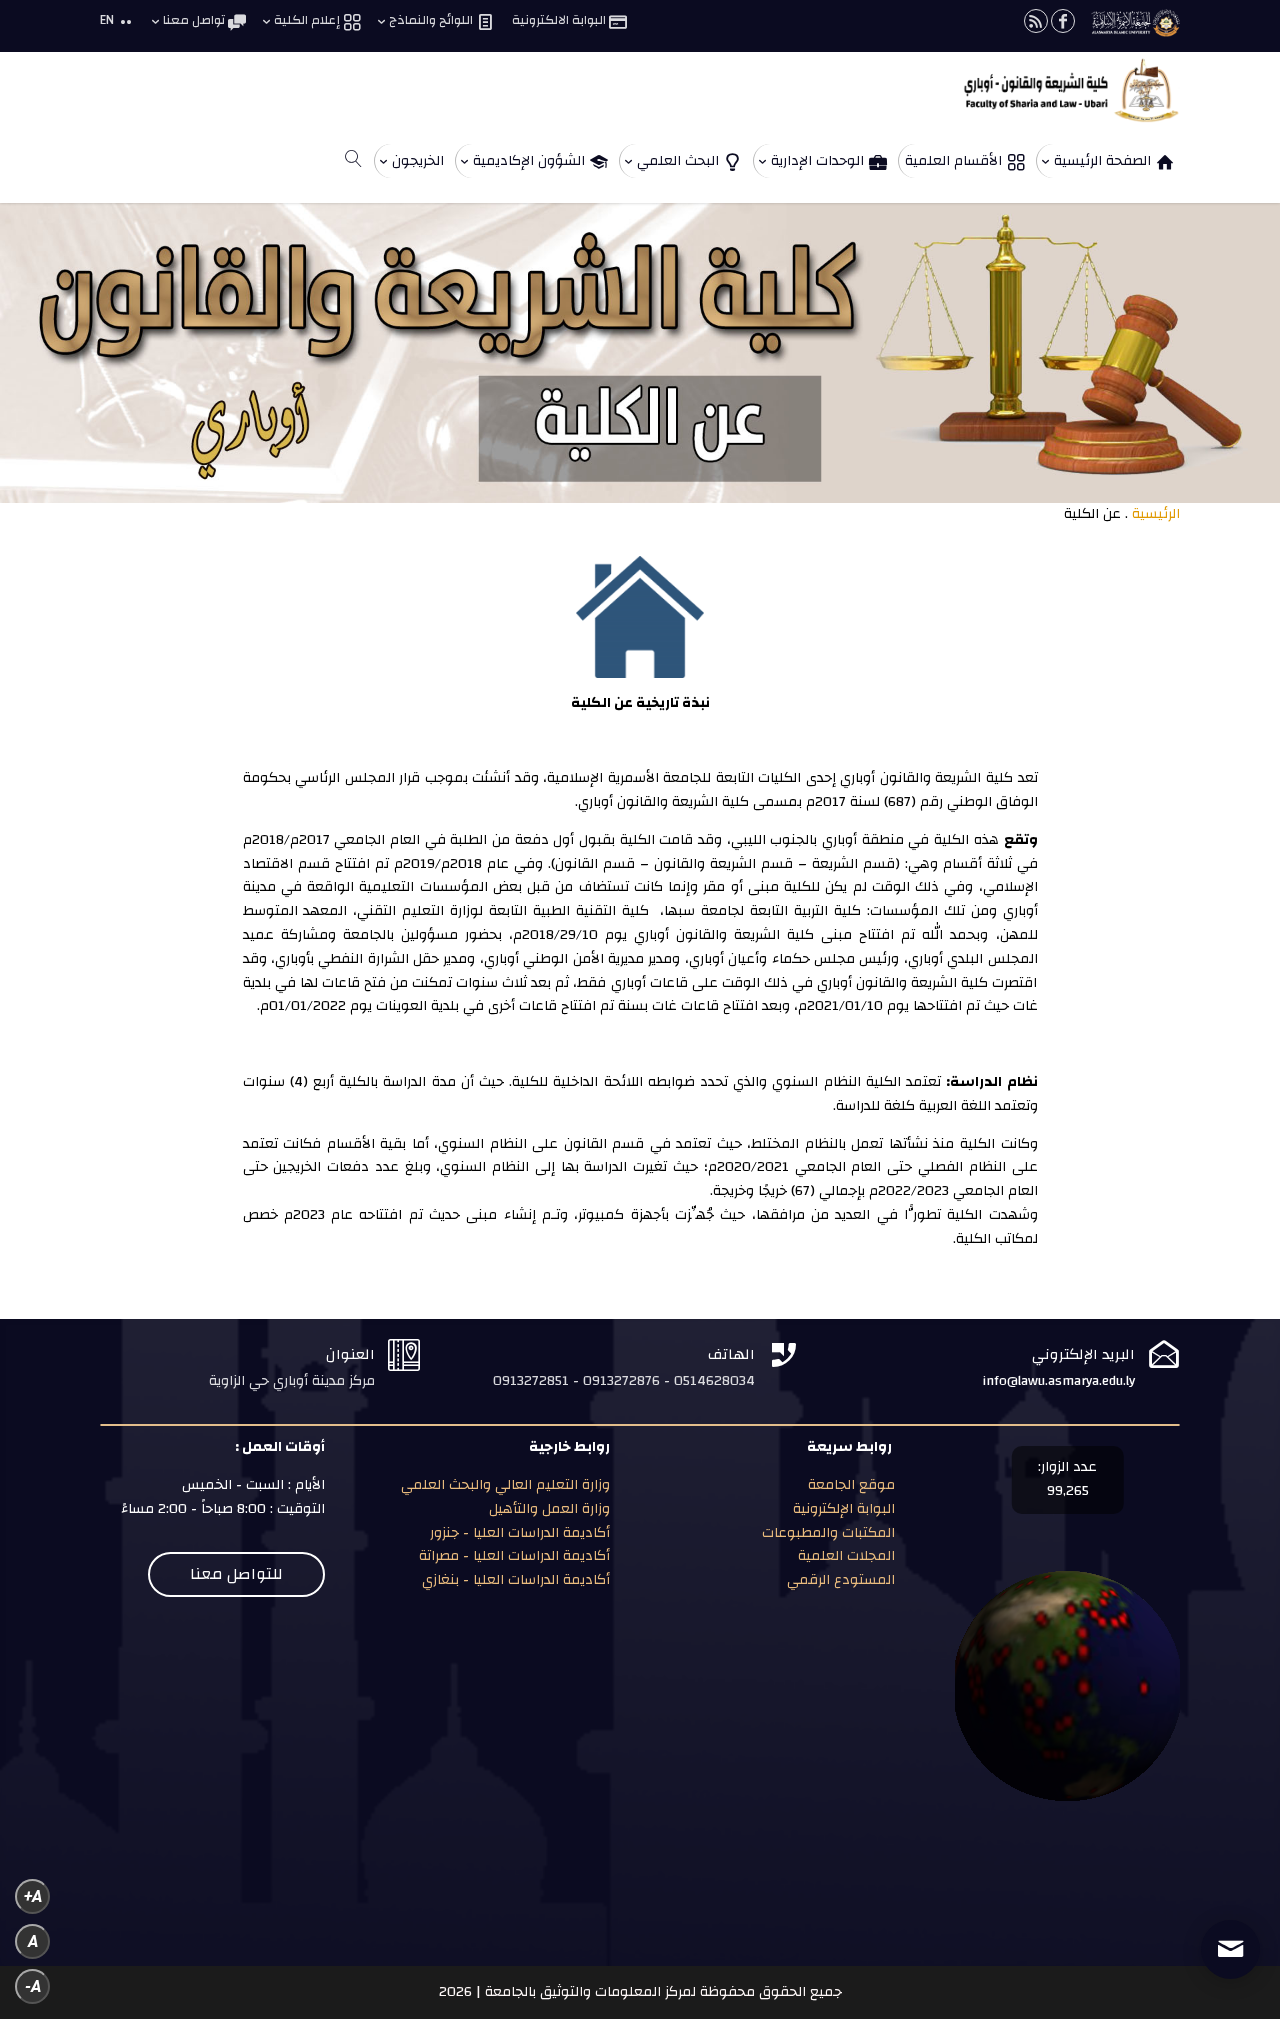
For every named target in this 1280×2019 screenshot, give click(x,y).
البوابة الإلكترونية (842, 1509)
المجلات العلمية (844, 1556)
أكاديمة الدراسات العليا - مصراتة (514, 1556)
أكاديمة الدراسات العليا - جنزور (520, 1533)
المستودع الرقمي (841, 1580)
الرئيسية (1156, 514)
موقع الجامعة (849, 1485)
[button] (1230, 1885)
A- (33, 1986)
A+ (33, 1896)
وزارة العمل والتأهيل (549, 1509)
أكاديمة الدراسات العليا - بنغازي (514, 1580)
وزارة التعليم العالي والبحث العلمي (505, 1485)
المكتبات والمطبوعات (826, 1533)
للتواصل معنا (236, 1574)
